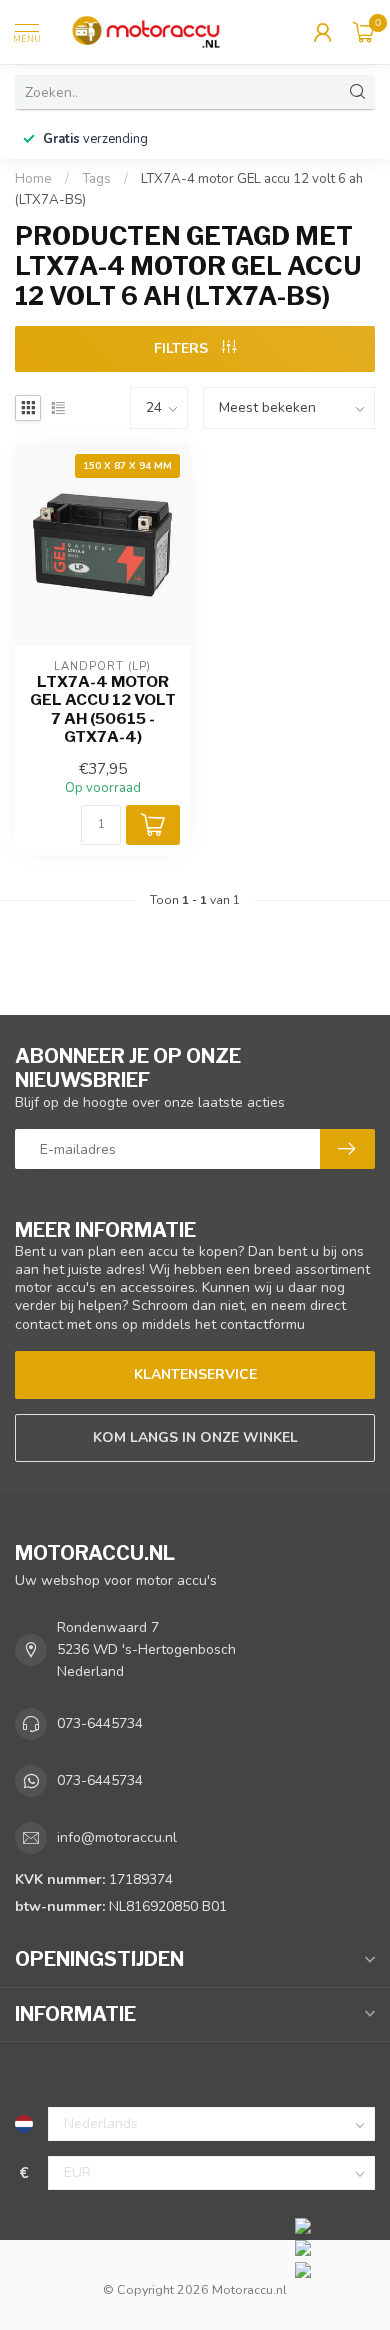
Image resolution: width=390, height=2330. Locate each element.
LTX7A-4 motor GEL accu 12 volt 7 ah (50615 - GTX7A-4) (103, 709)
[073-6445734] (337, 2225)
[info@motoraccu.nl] (337, 2247)
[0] (364, 32)
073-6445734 (100, 1723)
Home (33, 179)
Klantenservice (195, 1374)
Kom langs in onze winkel (195, 1437)
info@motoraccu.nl (117, 1837)
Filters (183, 348)
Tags (96, 179)
